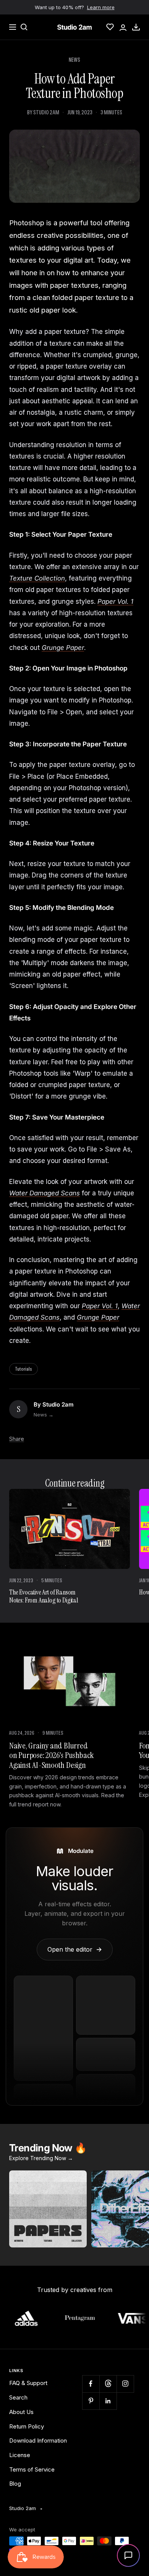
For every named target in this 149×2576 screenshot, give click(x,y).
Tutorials (23, 1369)
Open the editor (75, 1949)
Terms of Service (32, 2469)
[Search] (24, 27)
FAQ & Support (28, 2383)
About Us (21, 2412)
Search (18, 2397)
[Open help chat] (128, 2555)
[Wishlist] (110, 27)
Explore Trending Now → (41, 2158)
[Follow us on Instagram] (125, 2384)
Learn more (101, 7)
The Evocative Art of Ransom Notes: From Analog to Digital (44, 1596)
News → (44, 1415)
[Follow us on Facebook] (91, 2384)
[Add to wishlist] (77, 2180)
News (74, 60)
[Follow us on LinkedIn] (108, 2401)
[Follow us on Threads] (108, 2384)
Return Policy (27, 2426)
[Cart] (136, 27)
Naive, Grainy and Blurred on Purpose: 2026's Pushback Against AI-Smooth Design (51, 1755)
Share (17, 1439)
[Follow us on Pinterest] (91, 2401)
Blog (15, 2484)
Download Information (38, 2440)
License (20, 2455)
